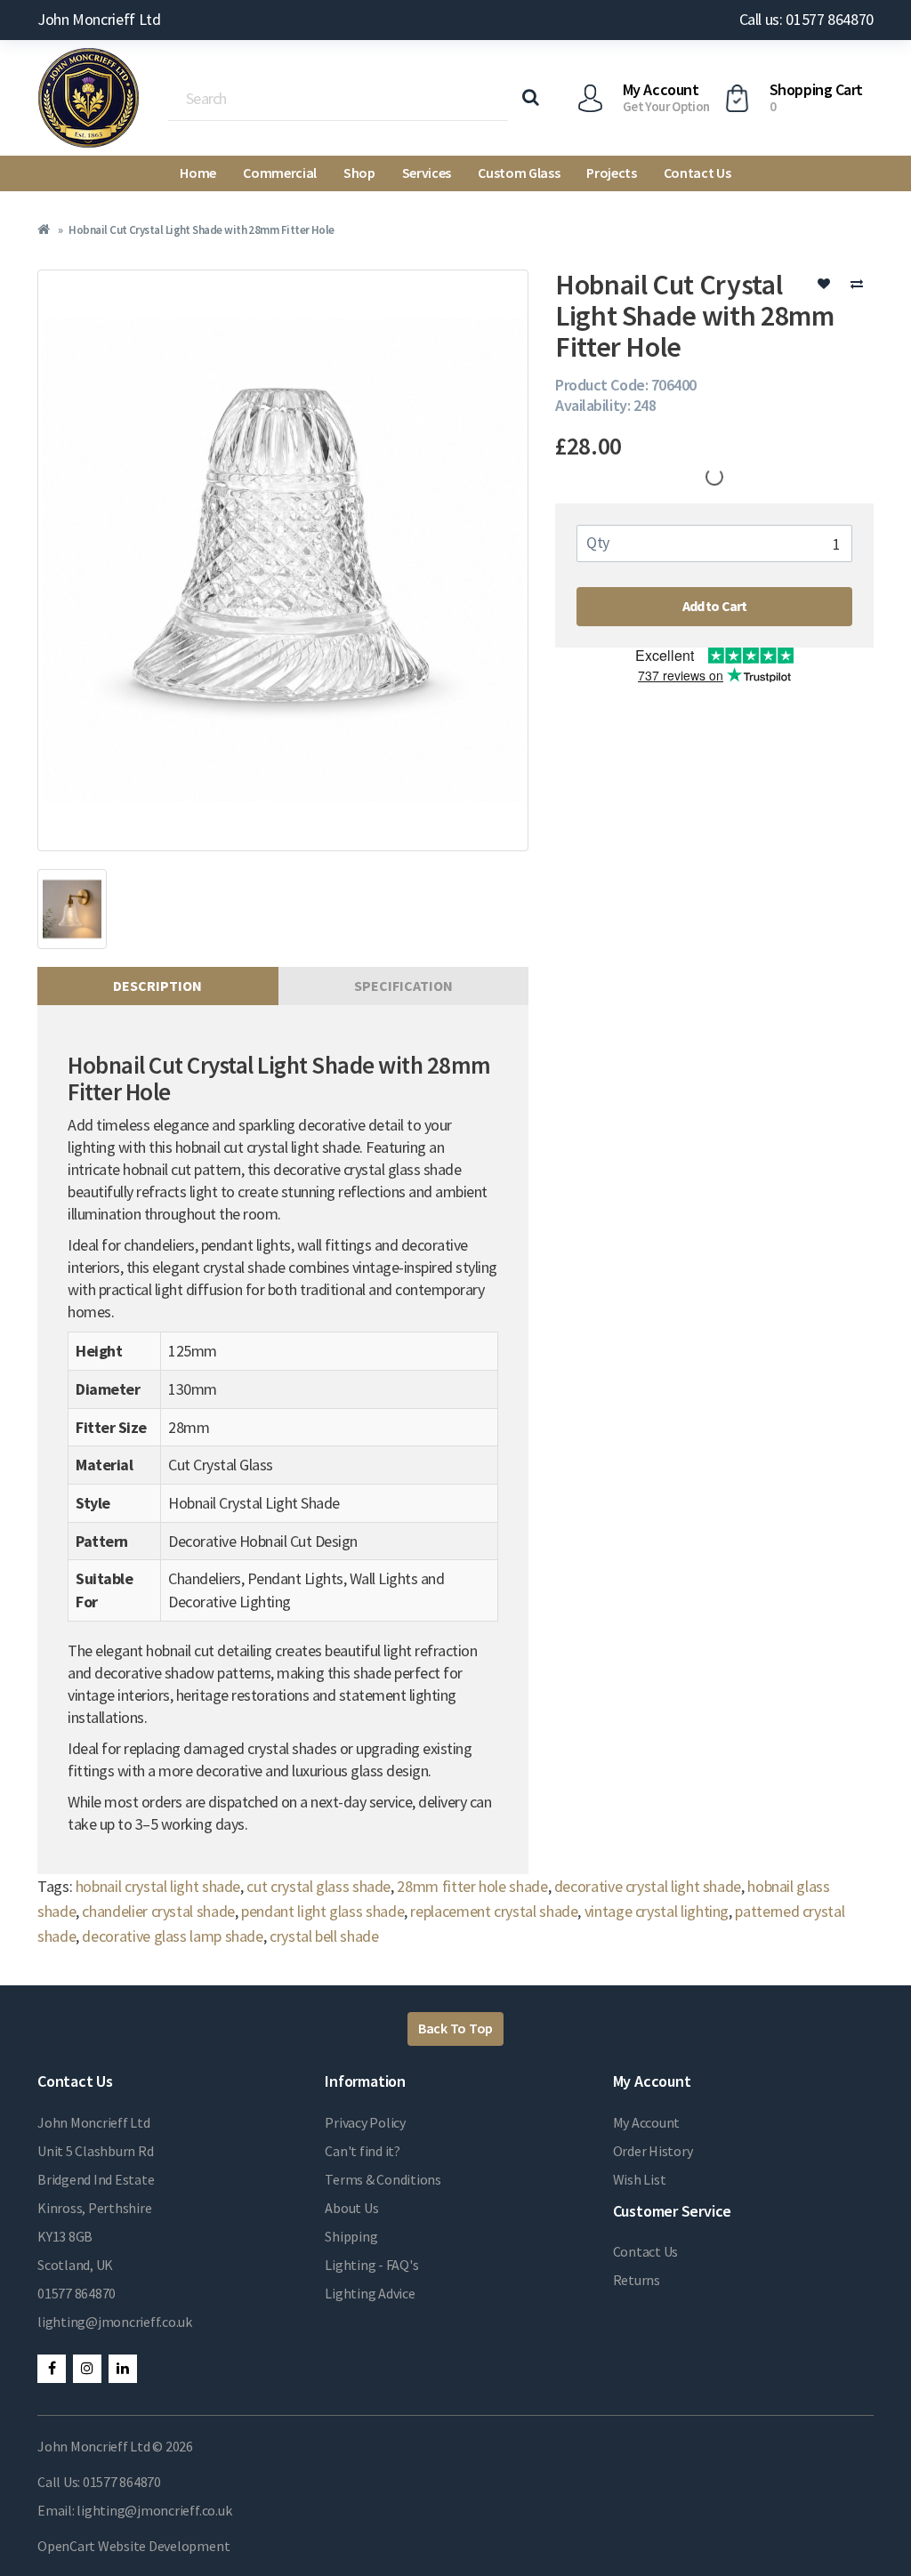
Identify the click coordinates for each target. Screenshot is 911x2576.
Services (427, 173)
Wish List (640, 2179)
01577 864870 (77, 2293)
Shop (359, 173)
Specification (403, 986)
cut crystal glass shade (318, 1886)
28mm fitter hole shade (472, 1886)
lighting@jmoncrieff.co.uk (115, 2322)
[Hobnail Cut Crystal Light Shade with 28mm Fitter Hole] (283, 560)
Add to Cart (715, 606)
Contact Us (697, 173)
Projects (611, 173)
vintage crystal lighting (657, 1911)
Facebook (52, 2369)
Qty (598, 542)
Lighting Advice (370, 2293)
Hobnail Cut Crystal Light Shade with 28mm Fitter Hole (201, 230)
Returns (637, 2280)
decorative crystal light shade (648, 1886)
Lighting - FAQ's (371, 2265)
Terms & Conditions (383, 2179)
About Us (351, 2208)
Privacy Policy (365, 2122)
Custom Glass (519, 173)
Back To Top (455, 2028)
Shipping (351, 2236)
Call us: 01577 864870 (806, 19)
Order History (653, 2151)
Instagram (87, 2369)
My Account (647, 2122)
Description (157, 986)
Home (198, 173)
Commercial (280, 173)
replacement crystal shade (494, 1911)
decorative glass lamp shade (172, 1936)
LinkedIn (123, 2369)
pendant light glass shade (322, 1911)
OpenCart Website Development (133, 2546)
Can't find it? (363, 2151)
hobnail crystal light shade (158, 1886)
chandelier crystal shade (158, 1911)
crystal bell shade (324, 1936)
